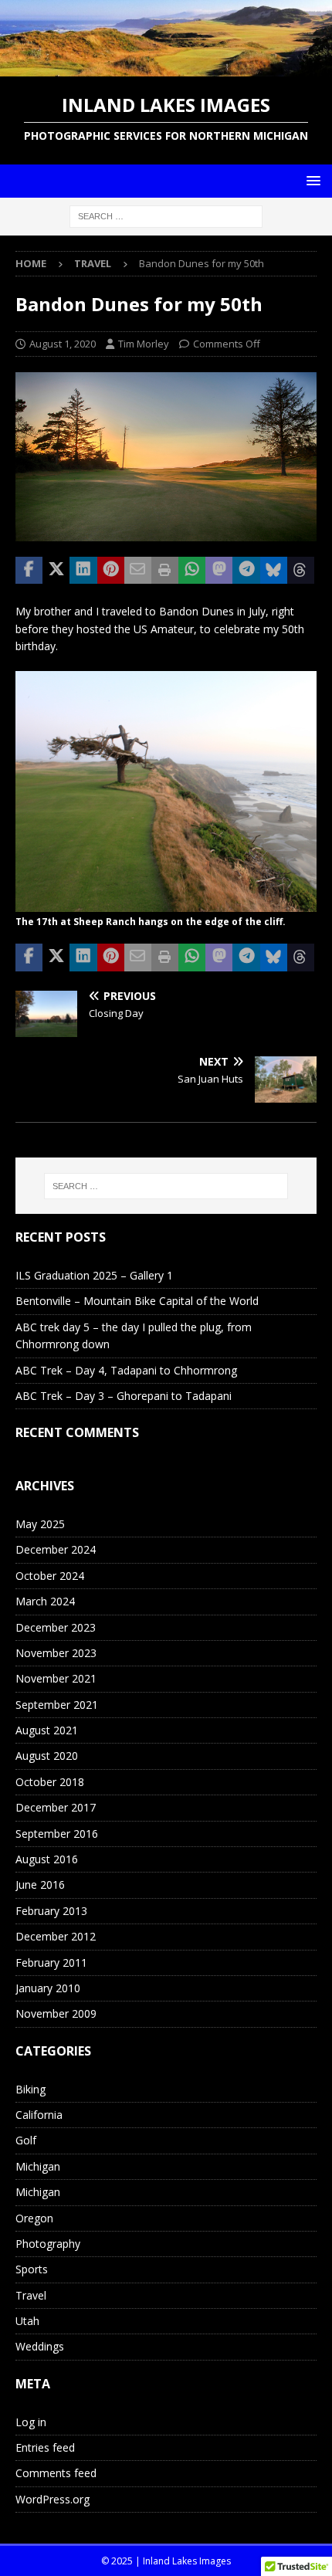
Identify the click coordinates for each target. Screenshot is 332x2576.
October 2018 (50, 1782)
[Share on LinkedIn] (83, 571)
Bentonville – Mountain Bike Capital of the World (137, 1301)
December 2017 (56, 1807)
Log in (31, 2422)
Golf (26, 2140)
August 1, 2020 (63, 344)
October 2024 (50, 1576)
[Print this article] (165, 571)
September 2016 (57, 1834)
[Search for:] (166, 215)
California (39, 2115)
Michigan (38, 2166)
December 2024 (56, 1549)
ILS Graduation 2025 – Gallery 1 (94, 1275)
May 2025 (40, 1524)
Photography (48, 2244)
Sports (32, 2269)
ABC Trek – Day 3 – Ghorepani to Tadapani (124, 1396)
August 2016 (47, 1859)
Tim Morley (144, 344)
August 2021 (47, 1730)
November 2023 (56, 1653)
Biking (30, 2089)
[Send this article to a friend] (138, 571)
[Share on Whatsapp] (192, 571)
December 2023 (56, 1627)
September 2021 (57, 1705)
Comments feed (56, 2473)
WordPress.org (53, 2499)
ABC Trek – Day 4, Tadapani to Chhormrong (126, 1370)
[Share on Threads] (301, 571)
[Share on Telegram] (246, 571)
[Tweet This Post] (56, 571)
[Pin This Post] (111, 571)
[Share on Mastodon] (219, 571)
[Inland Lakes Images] (166, 68)
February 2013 (51, 1911)
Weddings (40, 2346)
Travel (31, 2295)
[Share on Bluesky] (274, 571)
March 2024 (45, 1601)
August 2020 (47, 1756)
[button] (311, 180)
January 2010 (48, 1988)
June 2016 (40, 1885)
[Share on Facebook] (29, 571)
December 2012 (56, 1936)
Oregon (34, 2218)
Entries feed (45, 2447)
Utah (27, 2321)
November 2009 (56, 2013)
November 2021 (56, 1678)
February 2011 (51, 1963)
